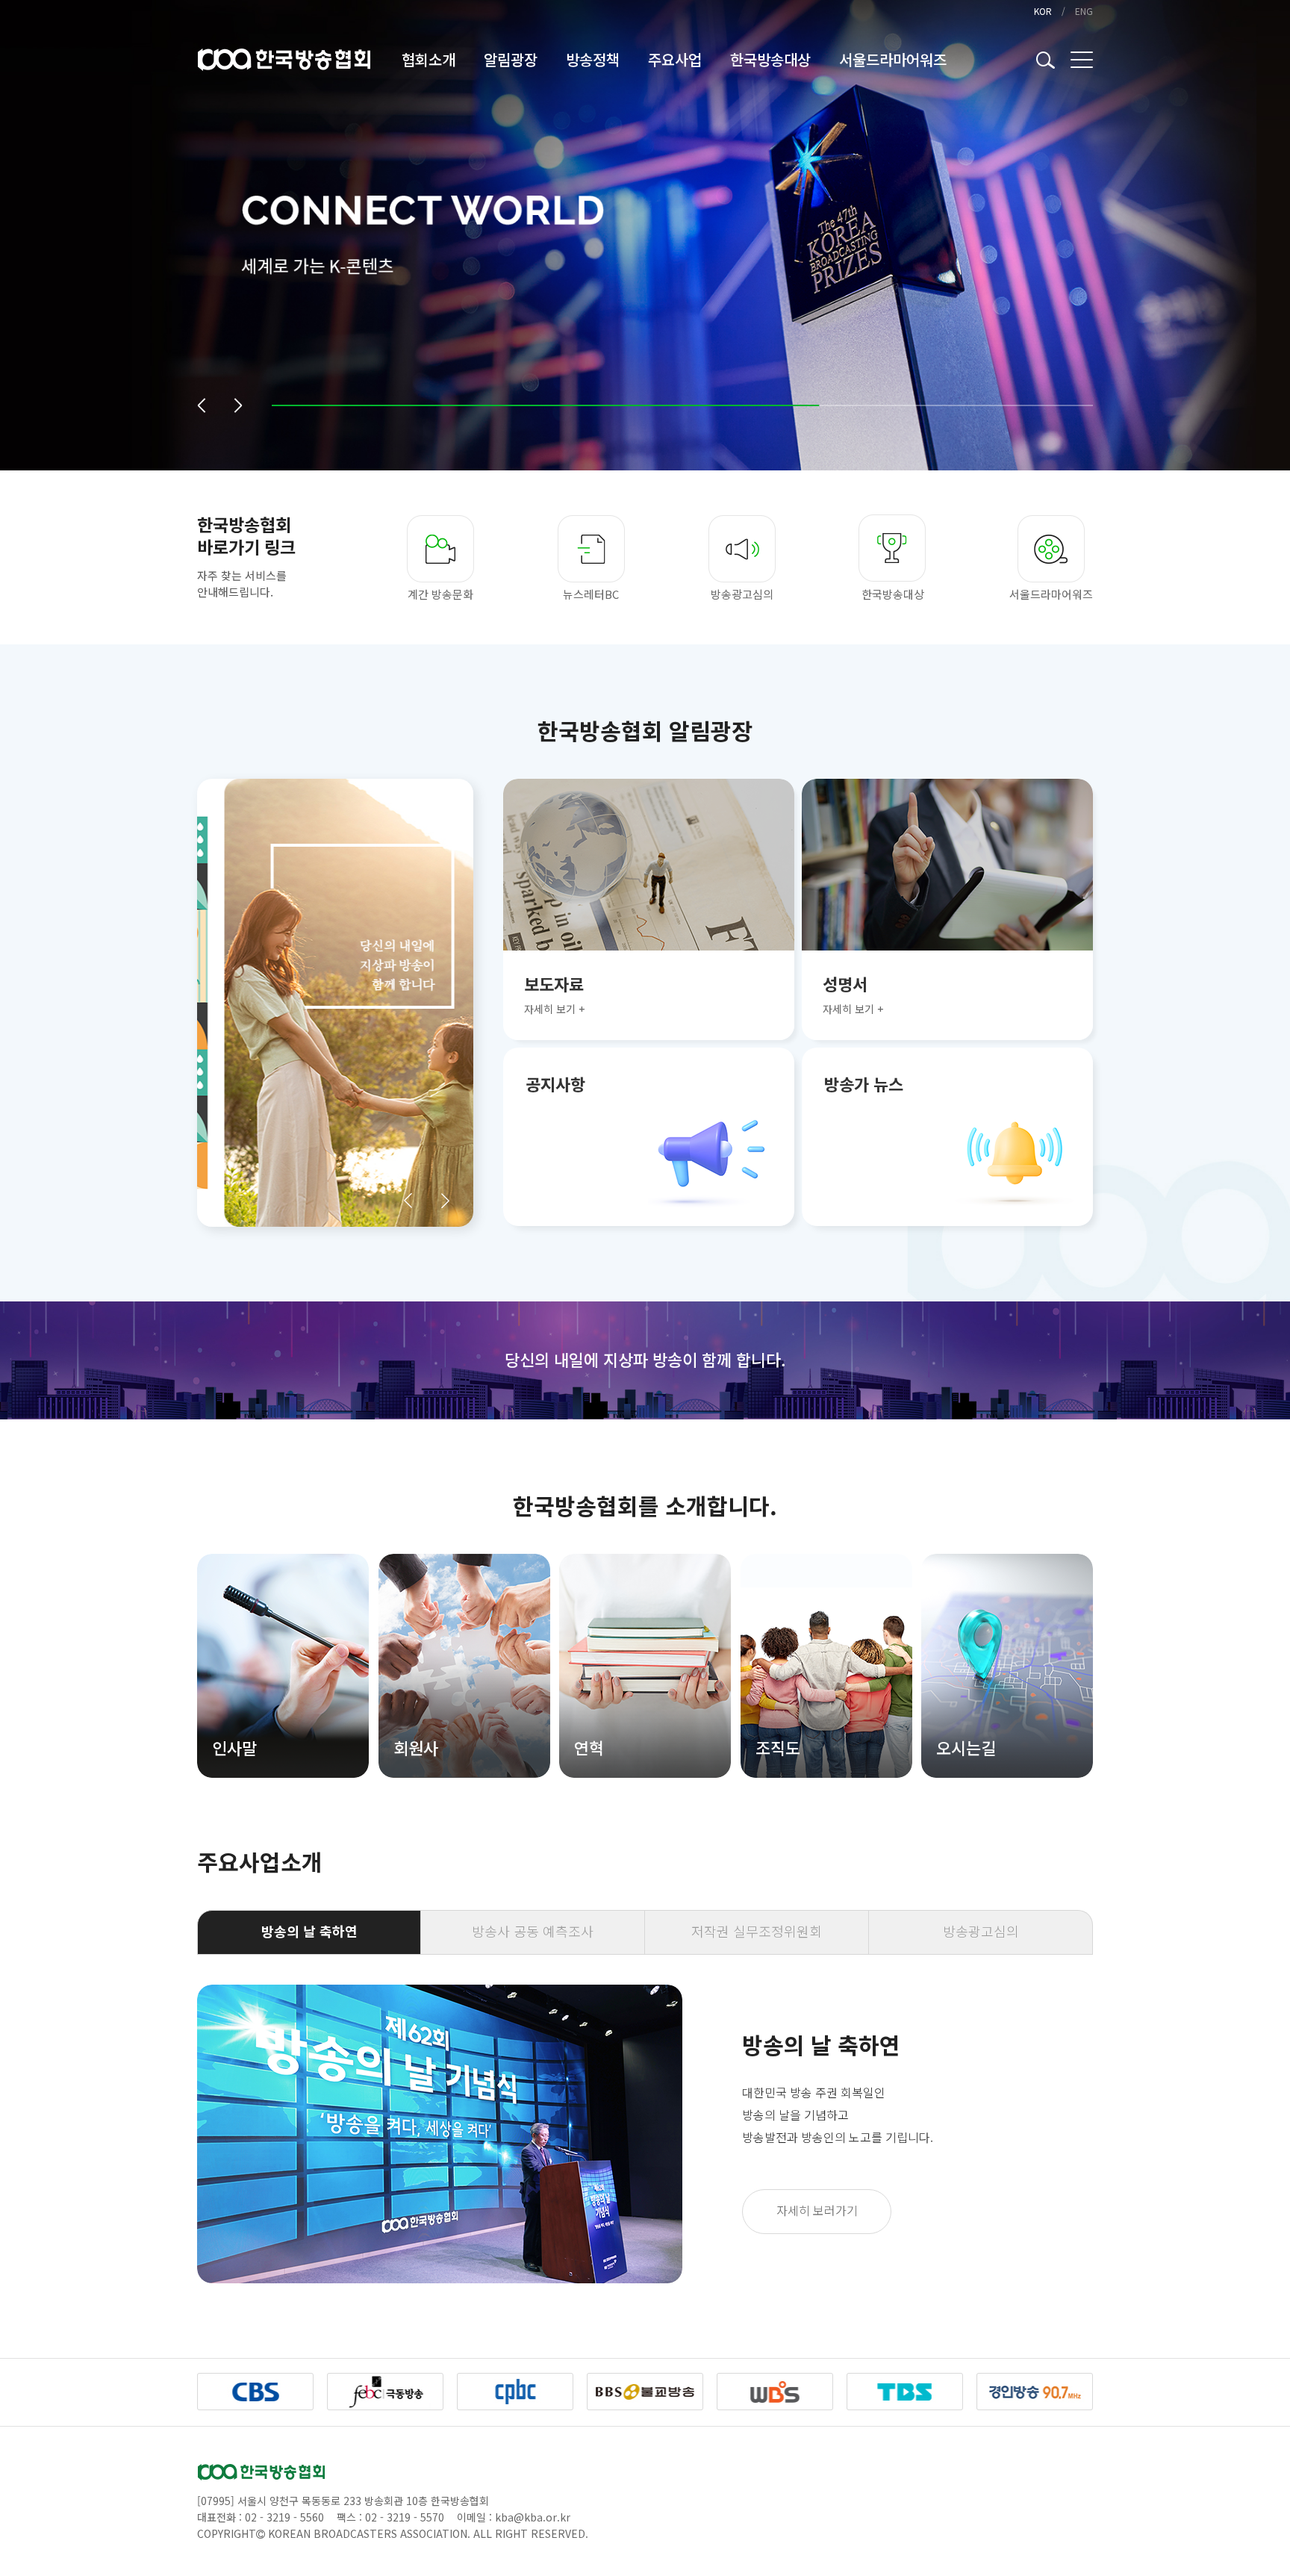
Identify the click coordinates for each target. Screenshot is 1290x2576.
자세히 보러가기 (817, 2210)
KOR (1043, 11)
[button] (201, 405)
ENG (1084, 11)
